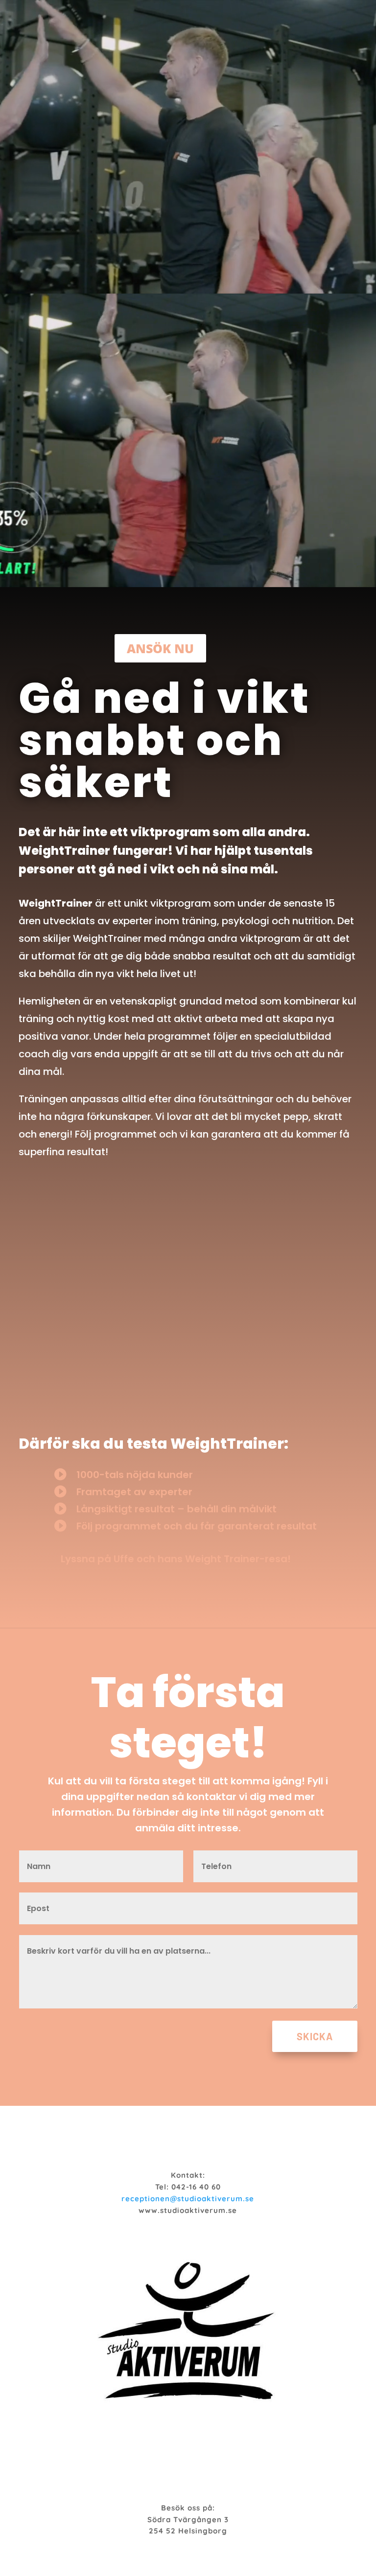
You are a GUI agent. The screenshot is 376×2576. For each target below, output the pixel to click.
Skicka (315, 2036)
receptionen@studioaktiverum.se (188, 2199)
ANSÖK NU (160, 648)
